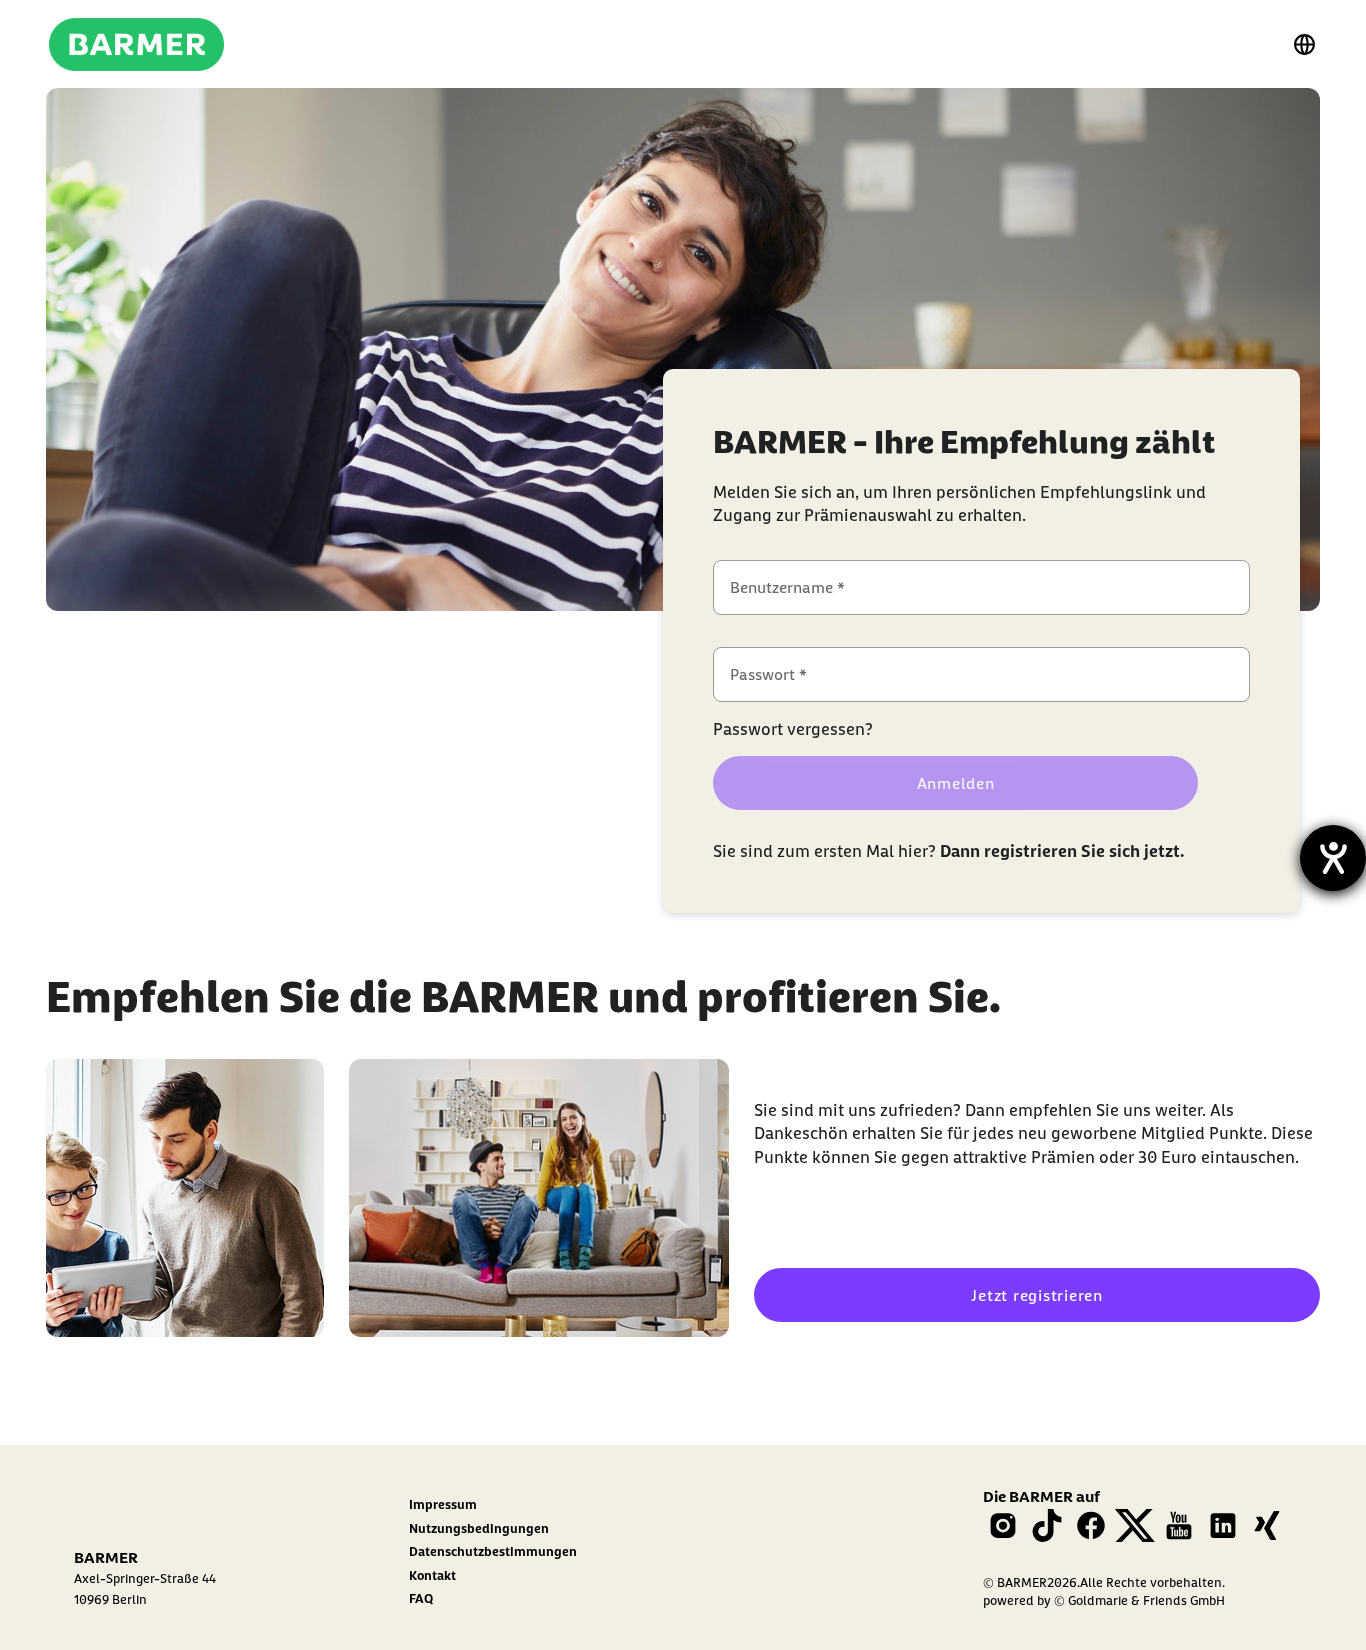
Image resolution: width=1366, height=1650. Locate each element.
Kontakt (432, 1575)
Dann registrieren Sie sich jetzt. (1062, 851)
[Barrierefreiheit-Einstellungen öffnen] (1333, 858)
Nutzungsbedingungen (479, 1528)
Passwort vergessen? (793, 729)
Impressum (443, 1504)
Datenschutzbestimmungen (493, 1551)
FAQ (421, 1598)
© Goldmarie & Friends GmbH (1139, 1600)
